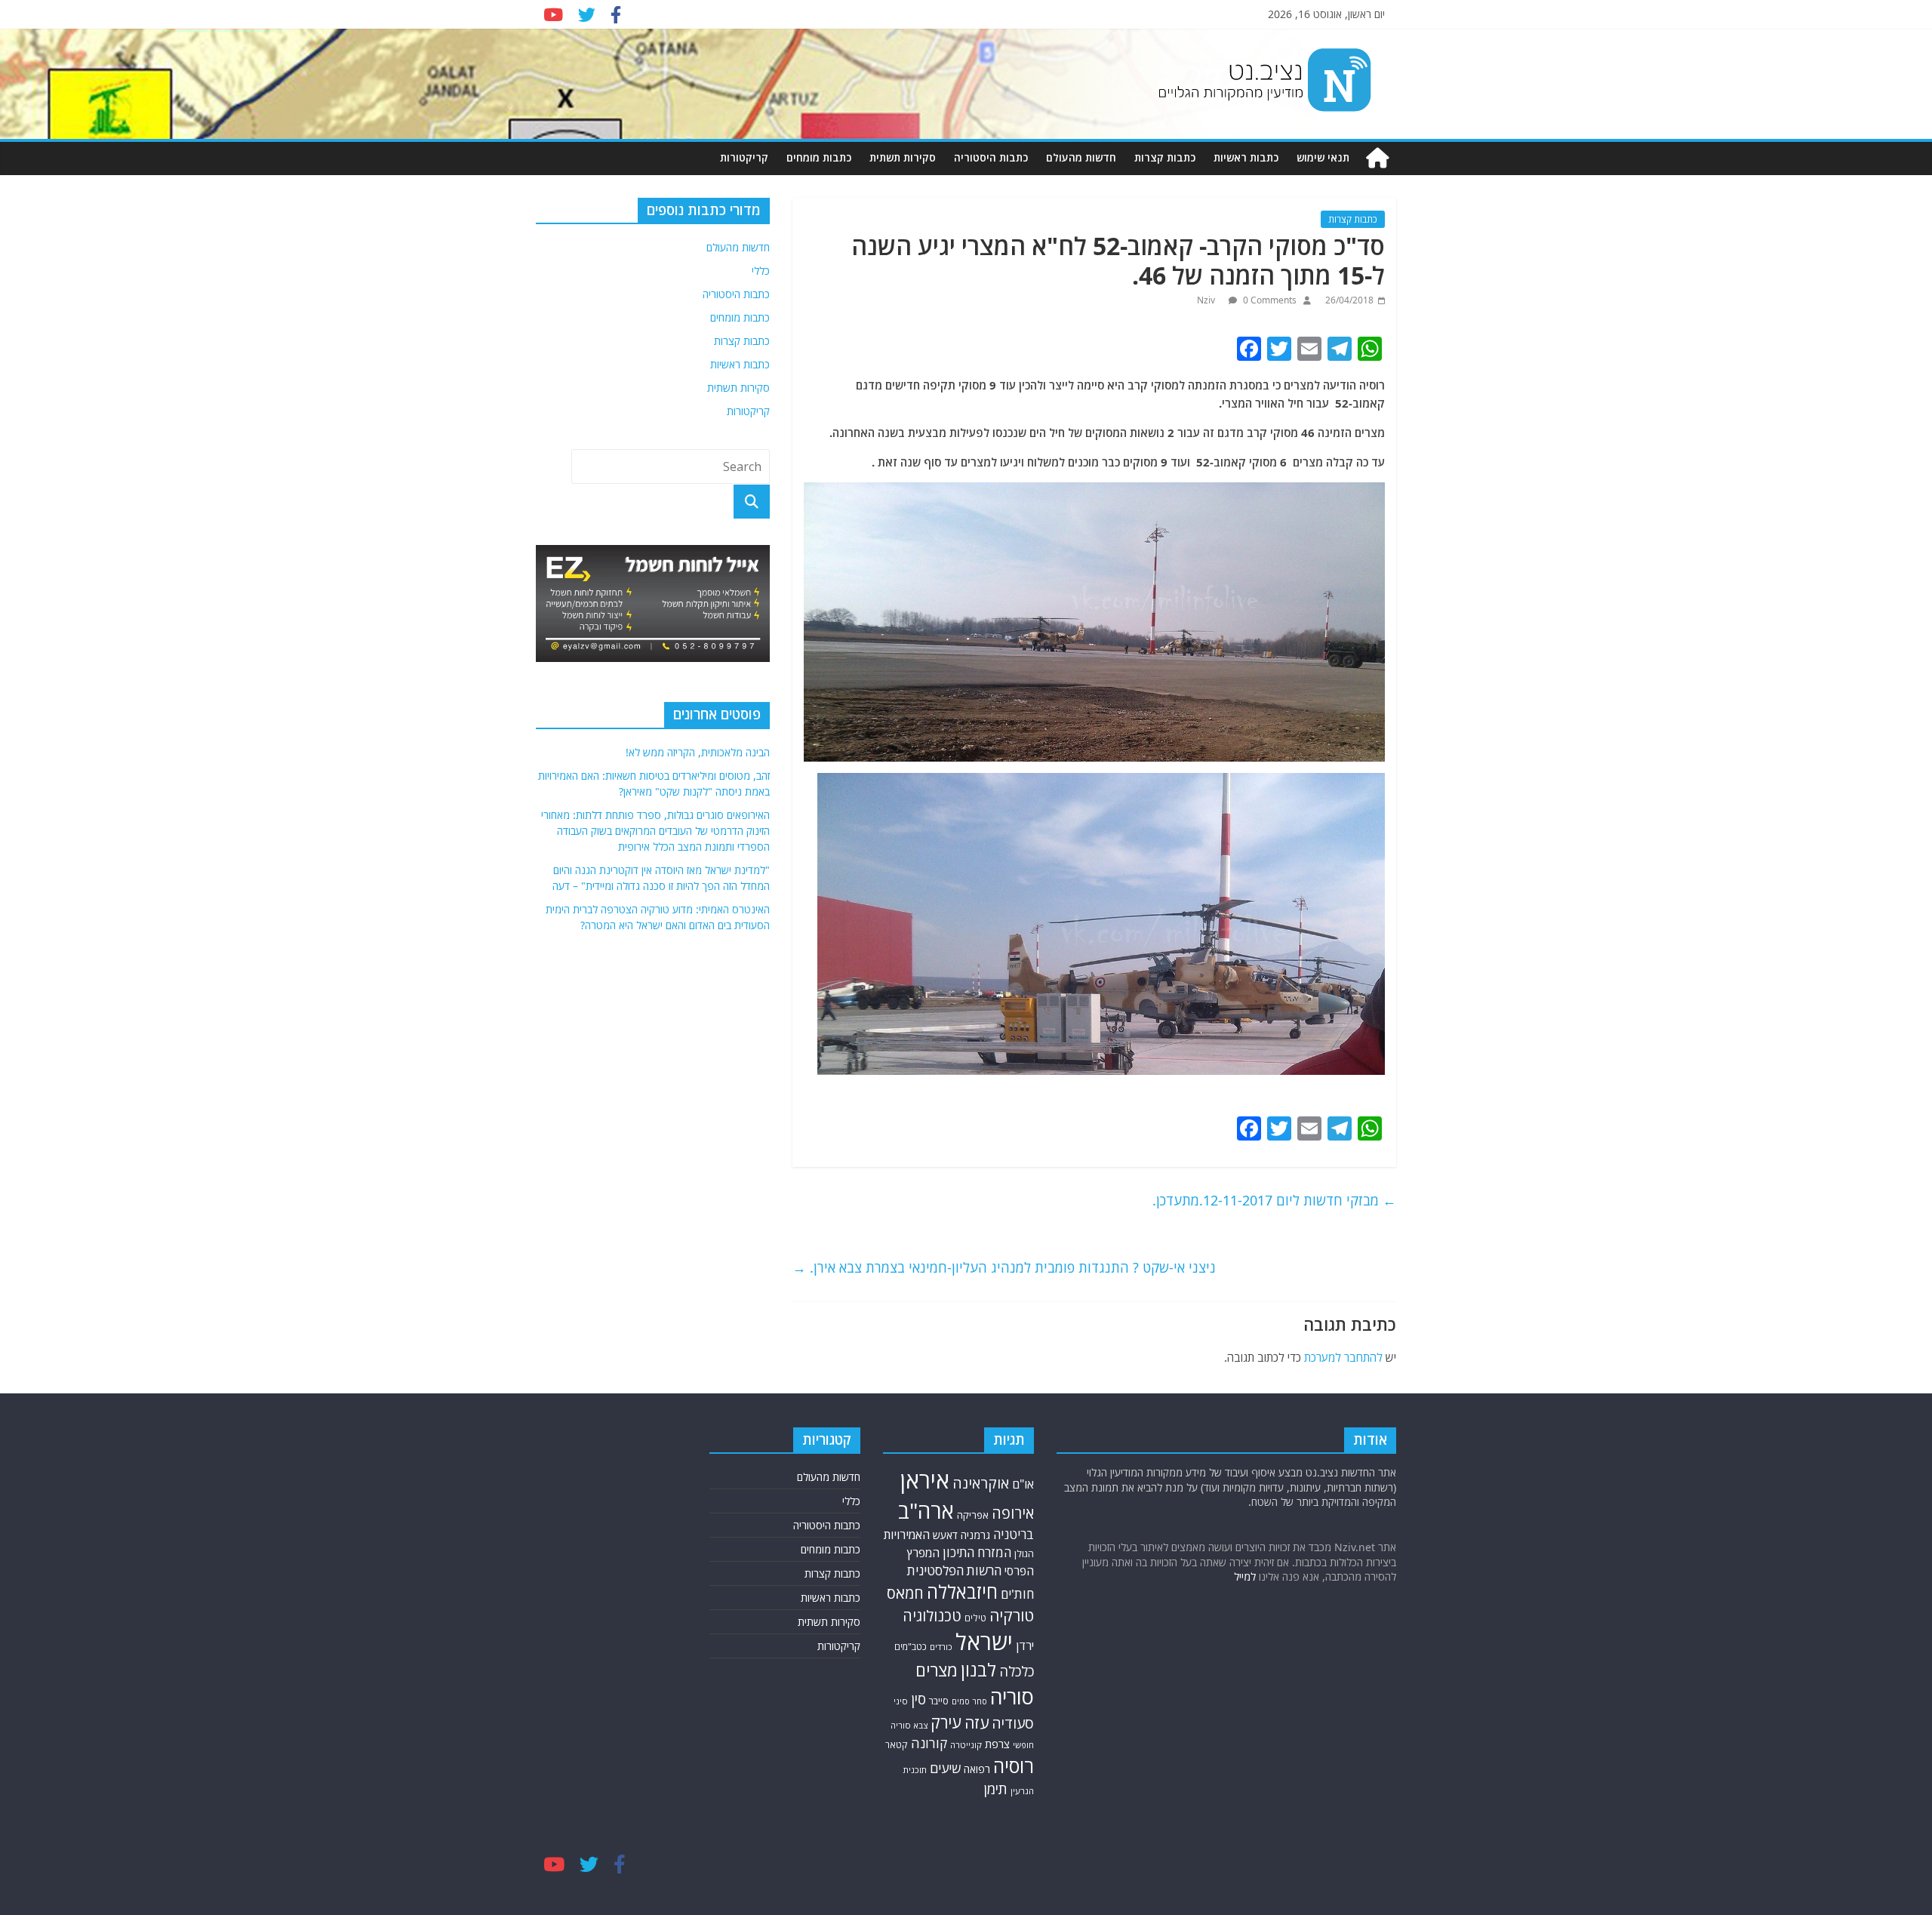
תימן (995, 1789)
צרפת (997, 1744)
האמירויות (907, 1535)
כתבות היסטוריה (991, 157)
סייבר (939, 1701)
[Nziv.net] (1377, 158)
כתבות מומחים (819, 157)
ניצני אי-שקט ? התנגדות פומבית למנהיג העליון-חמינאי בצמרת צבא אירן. (1004, 1267)
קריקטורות (744, 157)
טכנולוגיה (932, 1616)
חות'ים (1017, 1594)
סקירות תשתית (903, 157)
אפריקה (973, 1515)
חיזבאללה (962, 1592)
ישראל (984, 1642)
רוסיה (1014, 1766)
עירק (946, 1722)
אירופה (1013, 1513)
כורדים (941, 1647)
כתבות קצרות (1165, 157)
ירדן (1025, 1646)
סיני (901, 1701)
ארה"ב (926, 1510)
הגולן (1024, 1553)
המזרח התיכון (977, 1552)
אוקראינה (981, 1483)
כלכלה (1017, 1671)
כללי (761, 271)
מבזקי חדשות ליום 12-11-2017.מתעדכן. (1274, 1200)
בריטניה (1014, 1534)
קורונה (929, 1743)
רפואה (977, 1769)
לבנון (978, 1670)
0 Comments (1269, 300)
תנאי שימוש (1323, 157)
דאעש (945, 1535)
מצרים (937, 1670)
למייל (1245, 1576)
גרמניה (975, 1535)
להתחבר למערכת (1343, 1357)
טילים (975, 1618)
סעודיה (1013, 1723)
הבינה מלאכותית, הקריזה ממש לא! (698, 752)
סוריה (1012, 1696)
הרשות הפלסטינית (954, 1570)
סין (918, 1699)
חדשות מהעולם (1081, 157)
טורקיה (1012, 1615)
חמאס (905, 1593)
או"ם (1023, 1484)
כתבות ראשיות (1246, 157)
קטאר (897, 1745)
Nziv (1207, 300)
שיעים (945, 1768)
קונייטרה (966, 1745)
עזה (977, 1723)
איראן (925, 1480)
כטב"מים (911, 1647)
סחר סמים (969, 1701)
